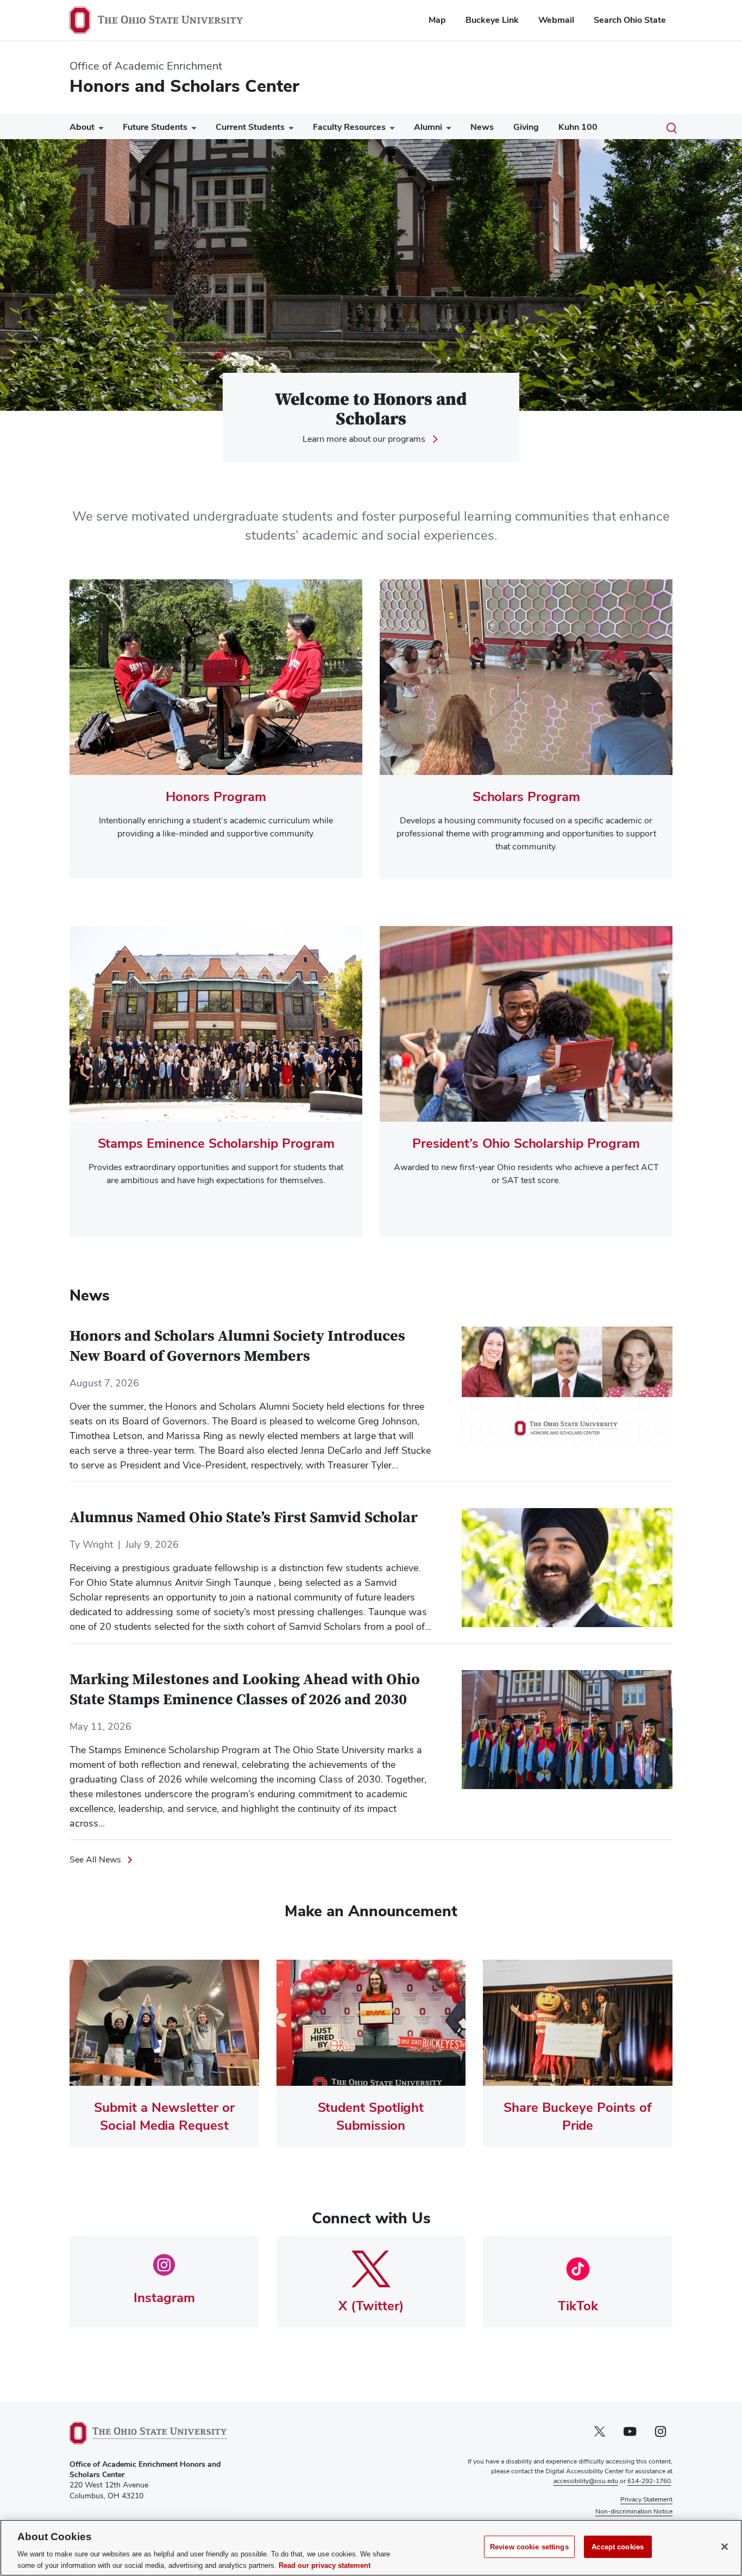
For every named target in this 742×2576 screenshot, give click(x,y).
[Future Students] (192, 130)
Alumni (428, 127)
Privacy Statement (646, 2499)
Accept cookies (618, 2547)
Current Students (250, 127)
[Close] (725, 2547)
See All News (95, 1859)
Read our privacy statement (325, 2565)
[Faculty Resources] (390, 130)
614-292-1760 (649, 2481)
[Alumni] (447, 130)
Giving (526, 127)
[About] (99, 130)
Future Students (155, 127)
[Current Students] (289, 130)
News (482, 127)
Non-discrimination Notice (634, 2511)
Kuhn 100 (578, 127)
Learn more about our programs (364, 439)
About (82, 127)
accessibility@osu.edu (586, 2481)
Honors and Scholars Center (184, 86)
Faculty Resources (349, 127)
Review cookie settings (529, 2547)
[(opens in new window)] (148, 2433)
